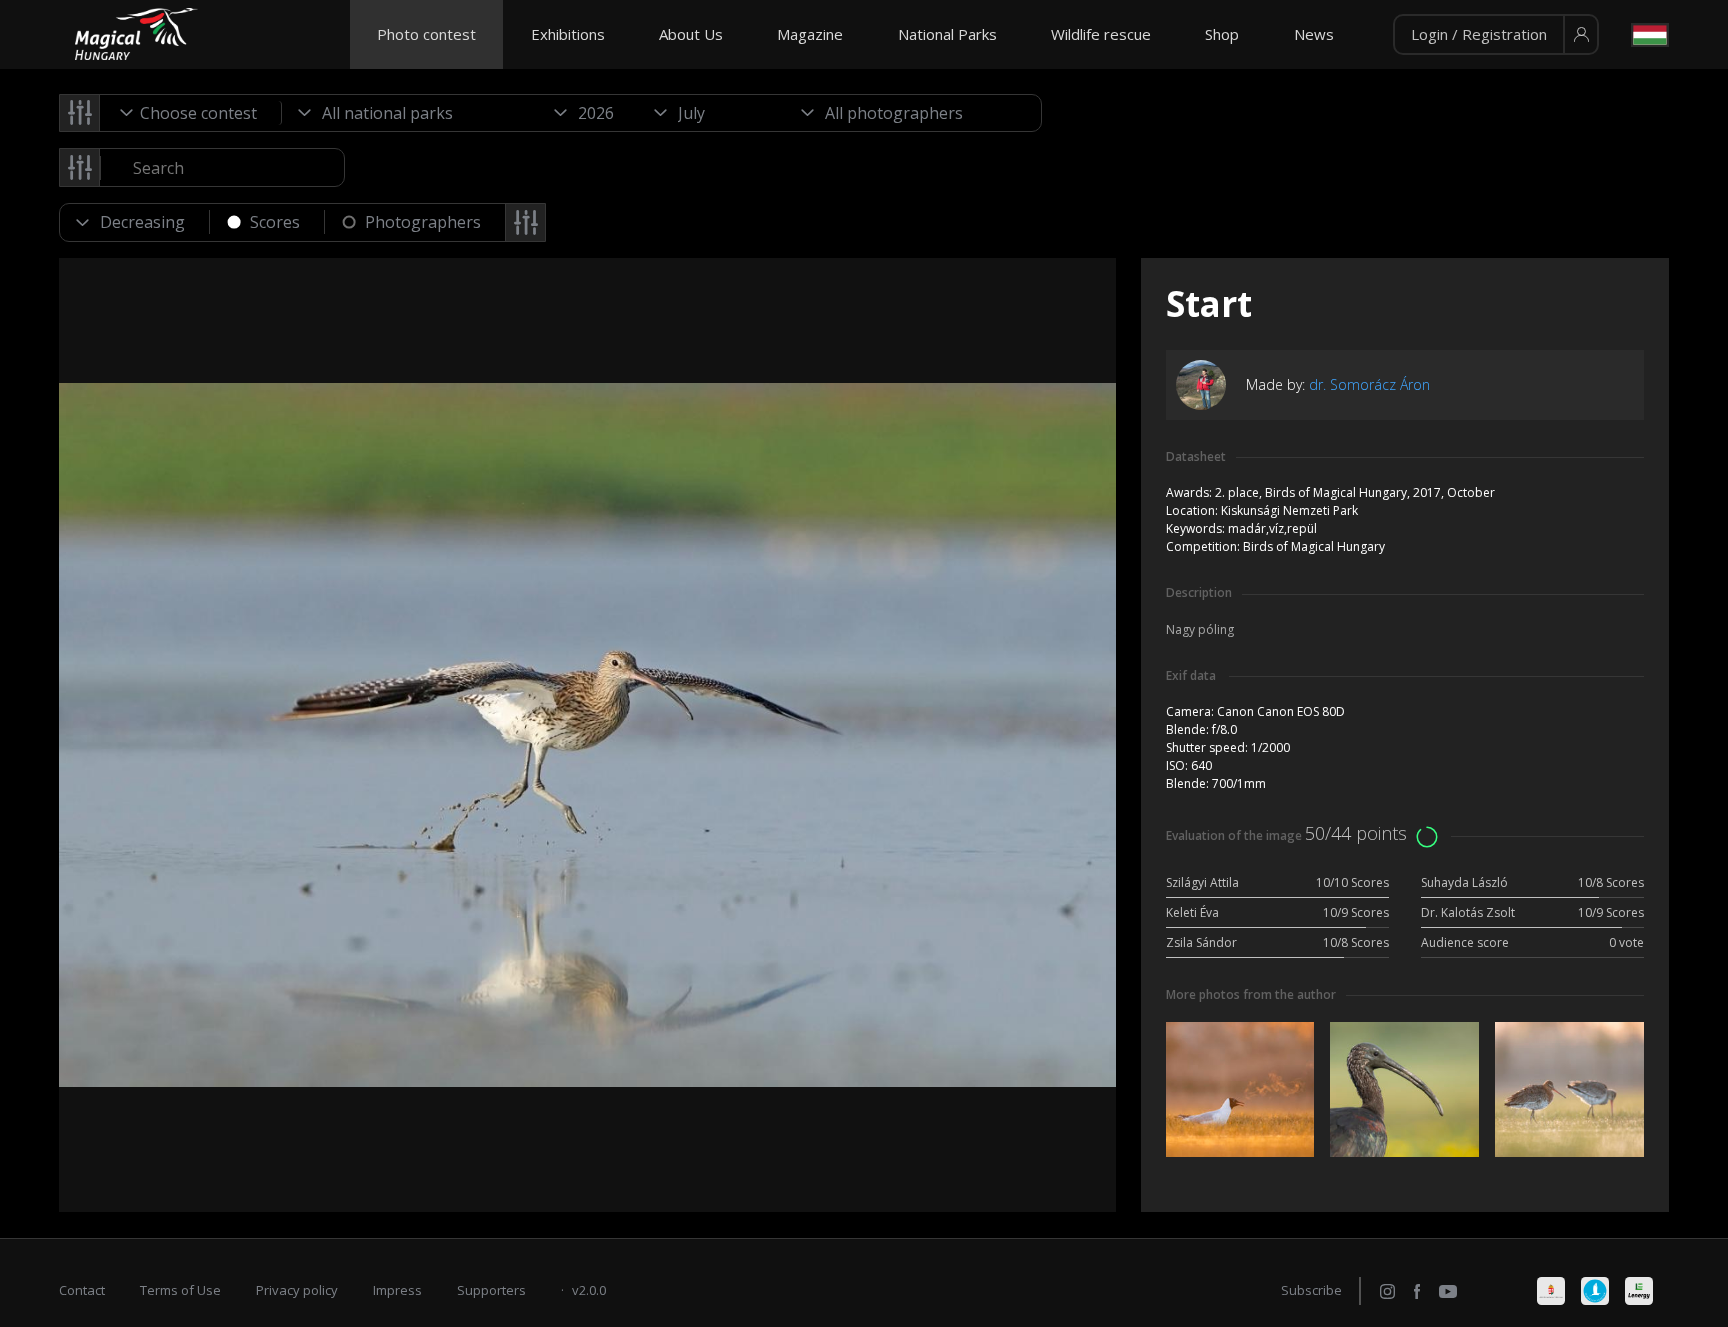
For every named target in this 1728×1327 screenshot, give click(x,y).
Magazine (810, 34)
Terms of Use (180, 1290)
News (1314, 34)
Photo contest (426, 34)
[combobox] (191, 113)
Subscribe (1311, 1290)
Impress (397, 1290)
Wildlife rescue (1101, 34)
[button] (1496, 35)
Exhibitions (568, 34)
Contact (82, 1290)
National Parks (947, 34)
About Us (691, 34)
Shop (1222, 34)
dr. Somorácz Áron (1369, 384)
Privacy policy (297, 1290)
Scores (275, 222)
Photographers (423, 222)
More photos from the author (1251, 994)
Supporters (491, 1290)
